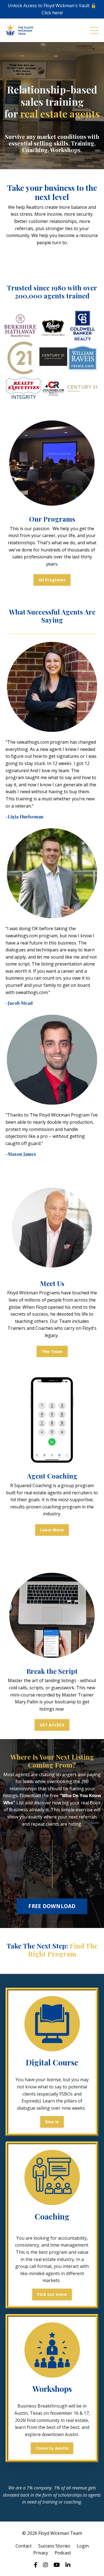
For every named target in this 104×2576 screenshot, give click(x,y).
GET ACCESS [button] (52, 1725)
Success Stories (54, 2546)
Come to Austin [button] (52, 2448)
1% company (39, 2488)
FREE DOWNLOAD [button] (52, 1906)
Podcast (63, 2553)
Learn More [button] (52, 1530)
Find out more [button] (52, 2294)
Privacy (41, 2553)
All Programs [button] (52, 580)
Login (83, 2546)
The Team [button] (52, 1351)
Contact (24, 2546)
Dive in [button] (52, 2122)
